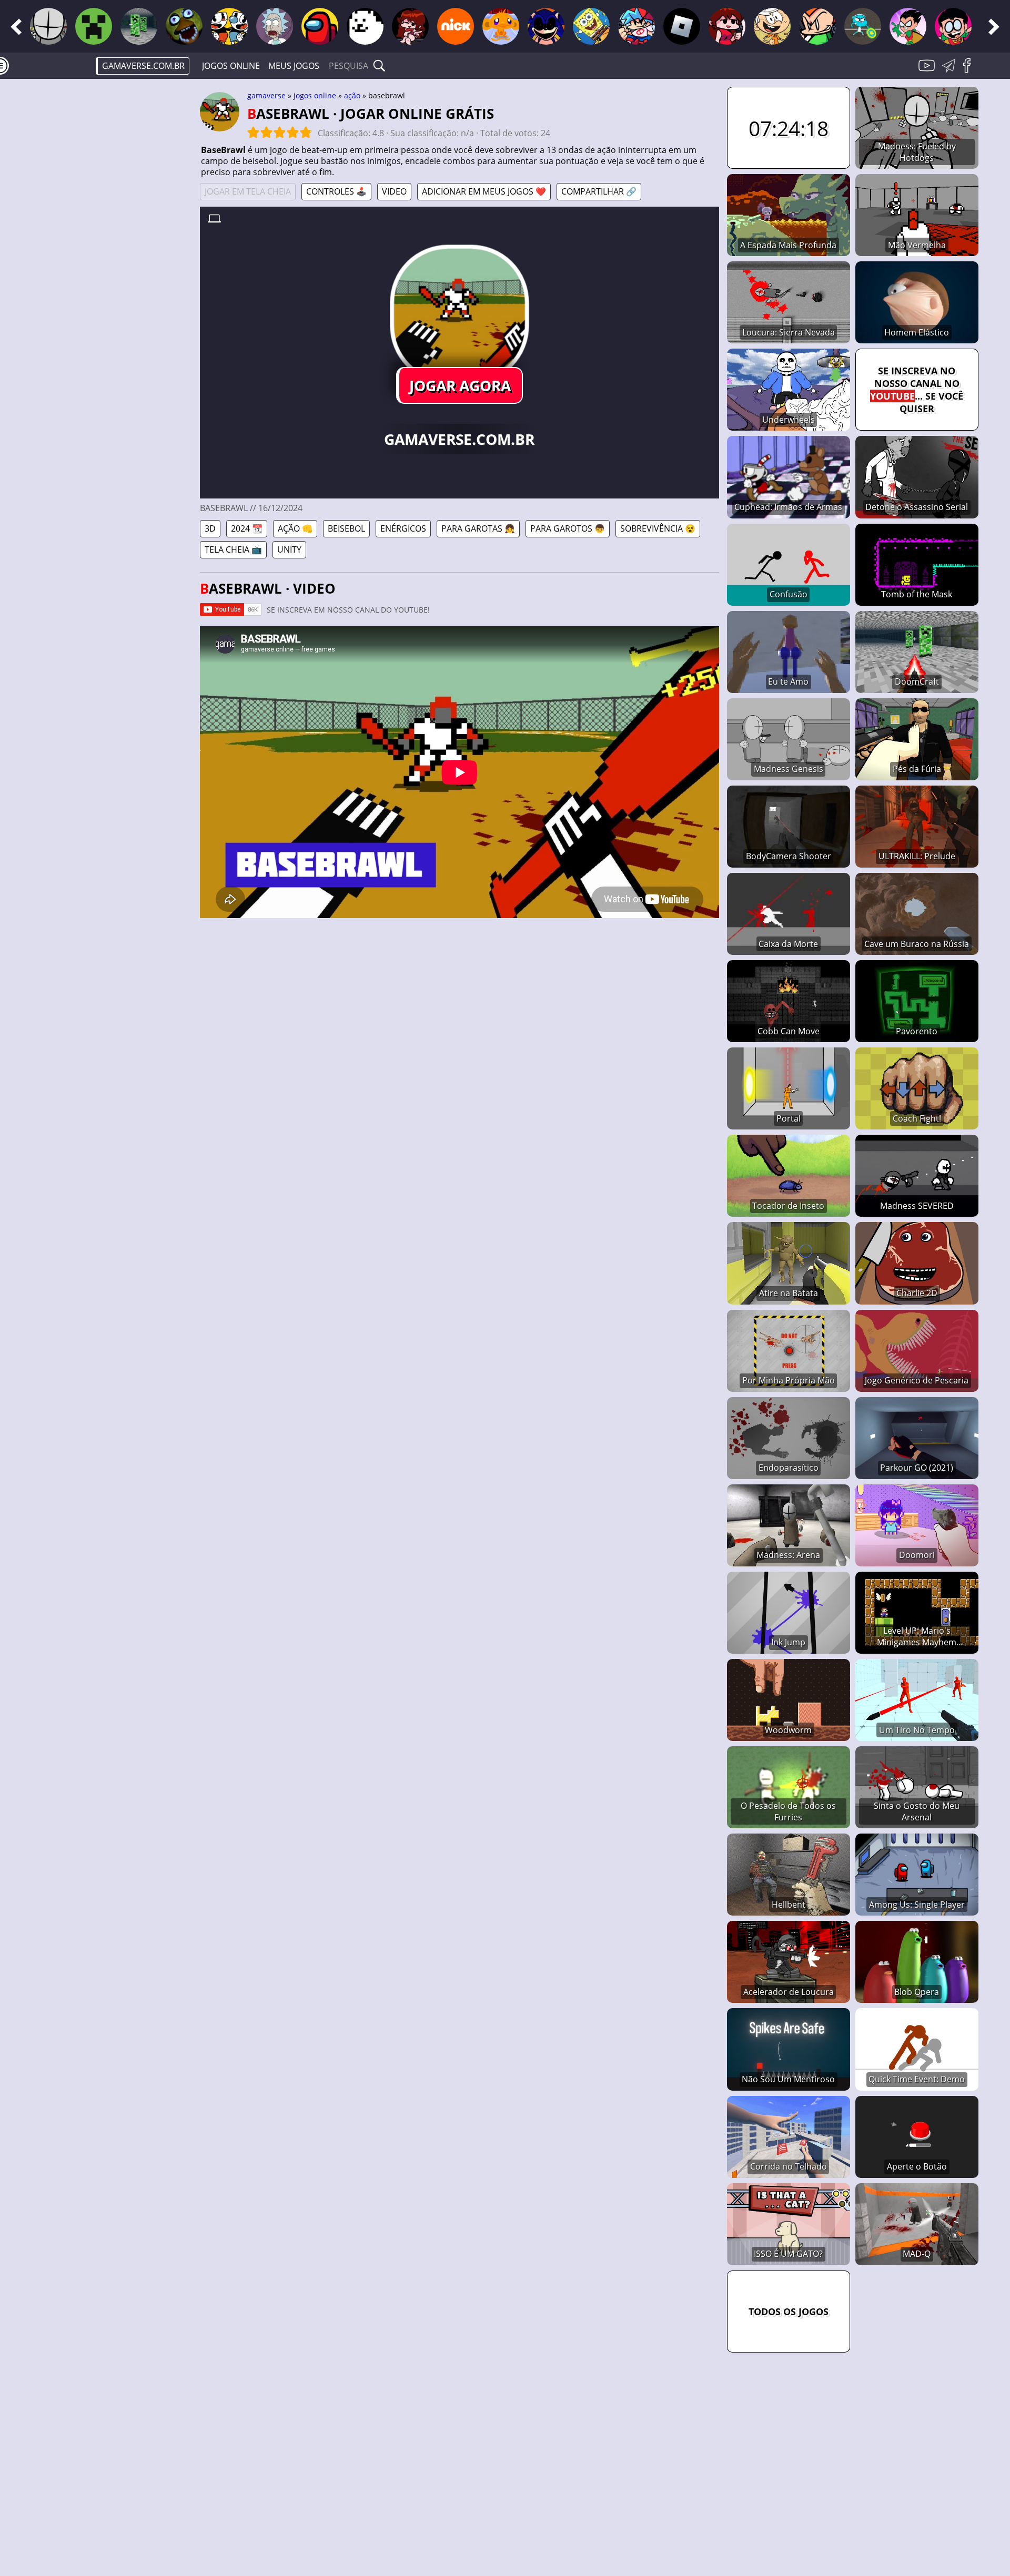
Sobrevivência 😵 (658, 528)
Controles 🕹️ (336, 191)
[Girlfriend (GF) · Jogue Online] (727, 26)
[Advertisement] (110, 250)
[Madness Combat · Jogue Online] (48, 26)
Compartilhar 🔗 (599, 191)
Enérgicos (403, 528)
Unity (289, 549)
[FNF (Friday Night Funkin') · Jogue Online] (410, 26)
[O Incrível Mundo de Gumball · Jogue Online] (863, 26)
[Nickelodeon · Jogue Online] (456, 26)
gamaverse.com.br (143, 66)
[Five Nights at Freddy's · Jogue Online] (184, 26)
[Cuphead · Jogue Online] (229, 26)
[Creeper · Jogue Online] (139, 26)
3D (210, 528)
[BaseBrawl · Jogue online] (459, 314)
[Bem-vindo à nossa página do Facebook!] (971, 72)
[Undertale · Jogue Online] (365, 26)
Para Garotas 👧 (478, 528)
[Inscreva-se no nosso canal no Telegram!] (951, 72)
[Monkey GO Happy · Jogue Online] (501, 26)
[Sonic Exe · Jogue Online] (546, 26)
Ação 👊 (295, 528)
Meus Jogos (294, 66)
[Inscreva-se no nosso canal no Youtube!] (928, 72)
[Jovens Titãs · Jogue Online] (908, 26)
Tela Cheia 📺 (233, 549)
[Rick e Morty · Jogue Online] (275, 26)
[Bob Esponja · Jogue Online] (591, 26)
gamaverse (266, 95)
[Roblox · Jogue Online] (682, 26)
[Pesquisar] (379, 66)
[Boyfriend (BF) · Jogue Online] (637, 26)
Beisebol (346, 528)
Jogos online (231, 66)
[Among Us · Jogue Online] (320, 26)
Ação (352, 95)
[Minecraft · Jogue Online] (94, 26)
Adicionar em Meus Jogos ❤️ (484, 191)
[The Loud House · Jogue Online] (772, 26)
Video (394, 191)
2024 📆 (247, 528)
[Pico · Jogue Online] (817, 26)
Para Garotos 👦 (568, 528)
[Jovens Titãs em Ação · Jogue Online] (953, 26)
